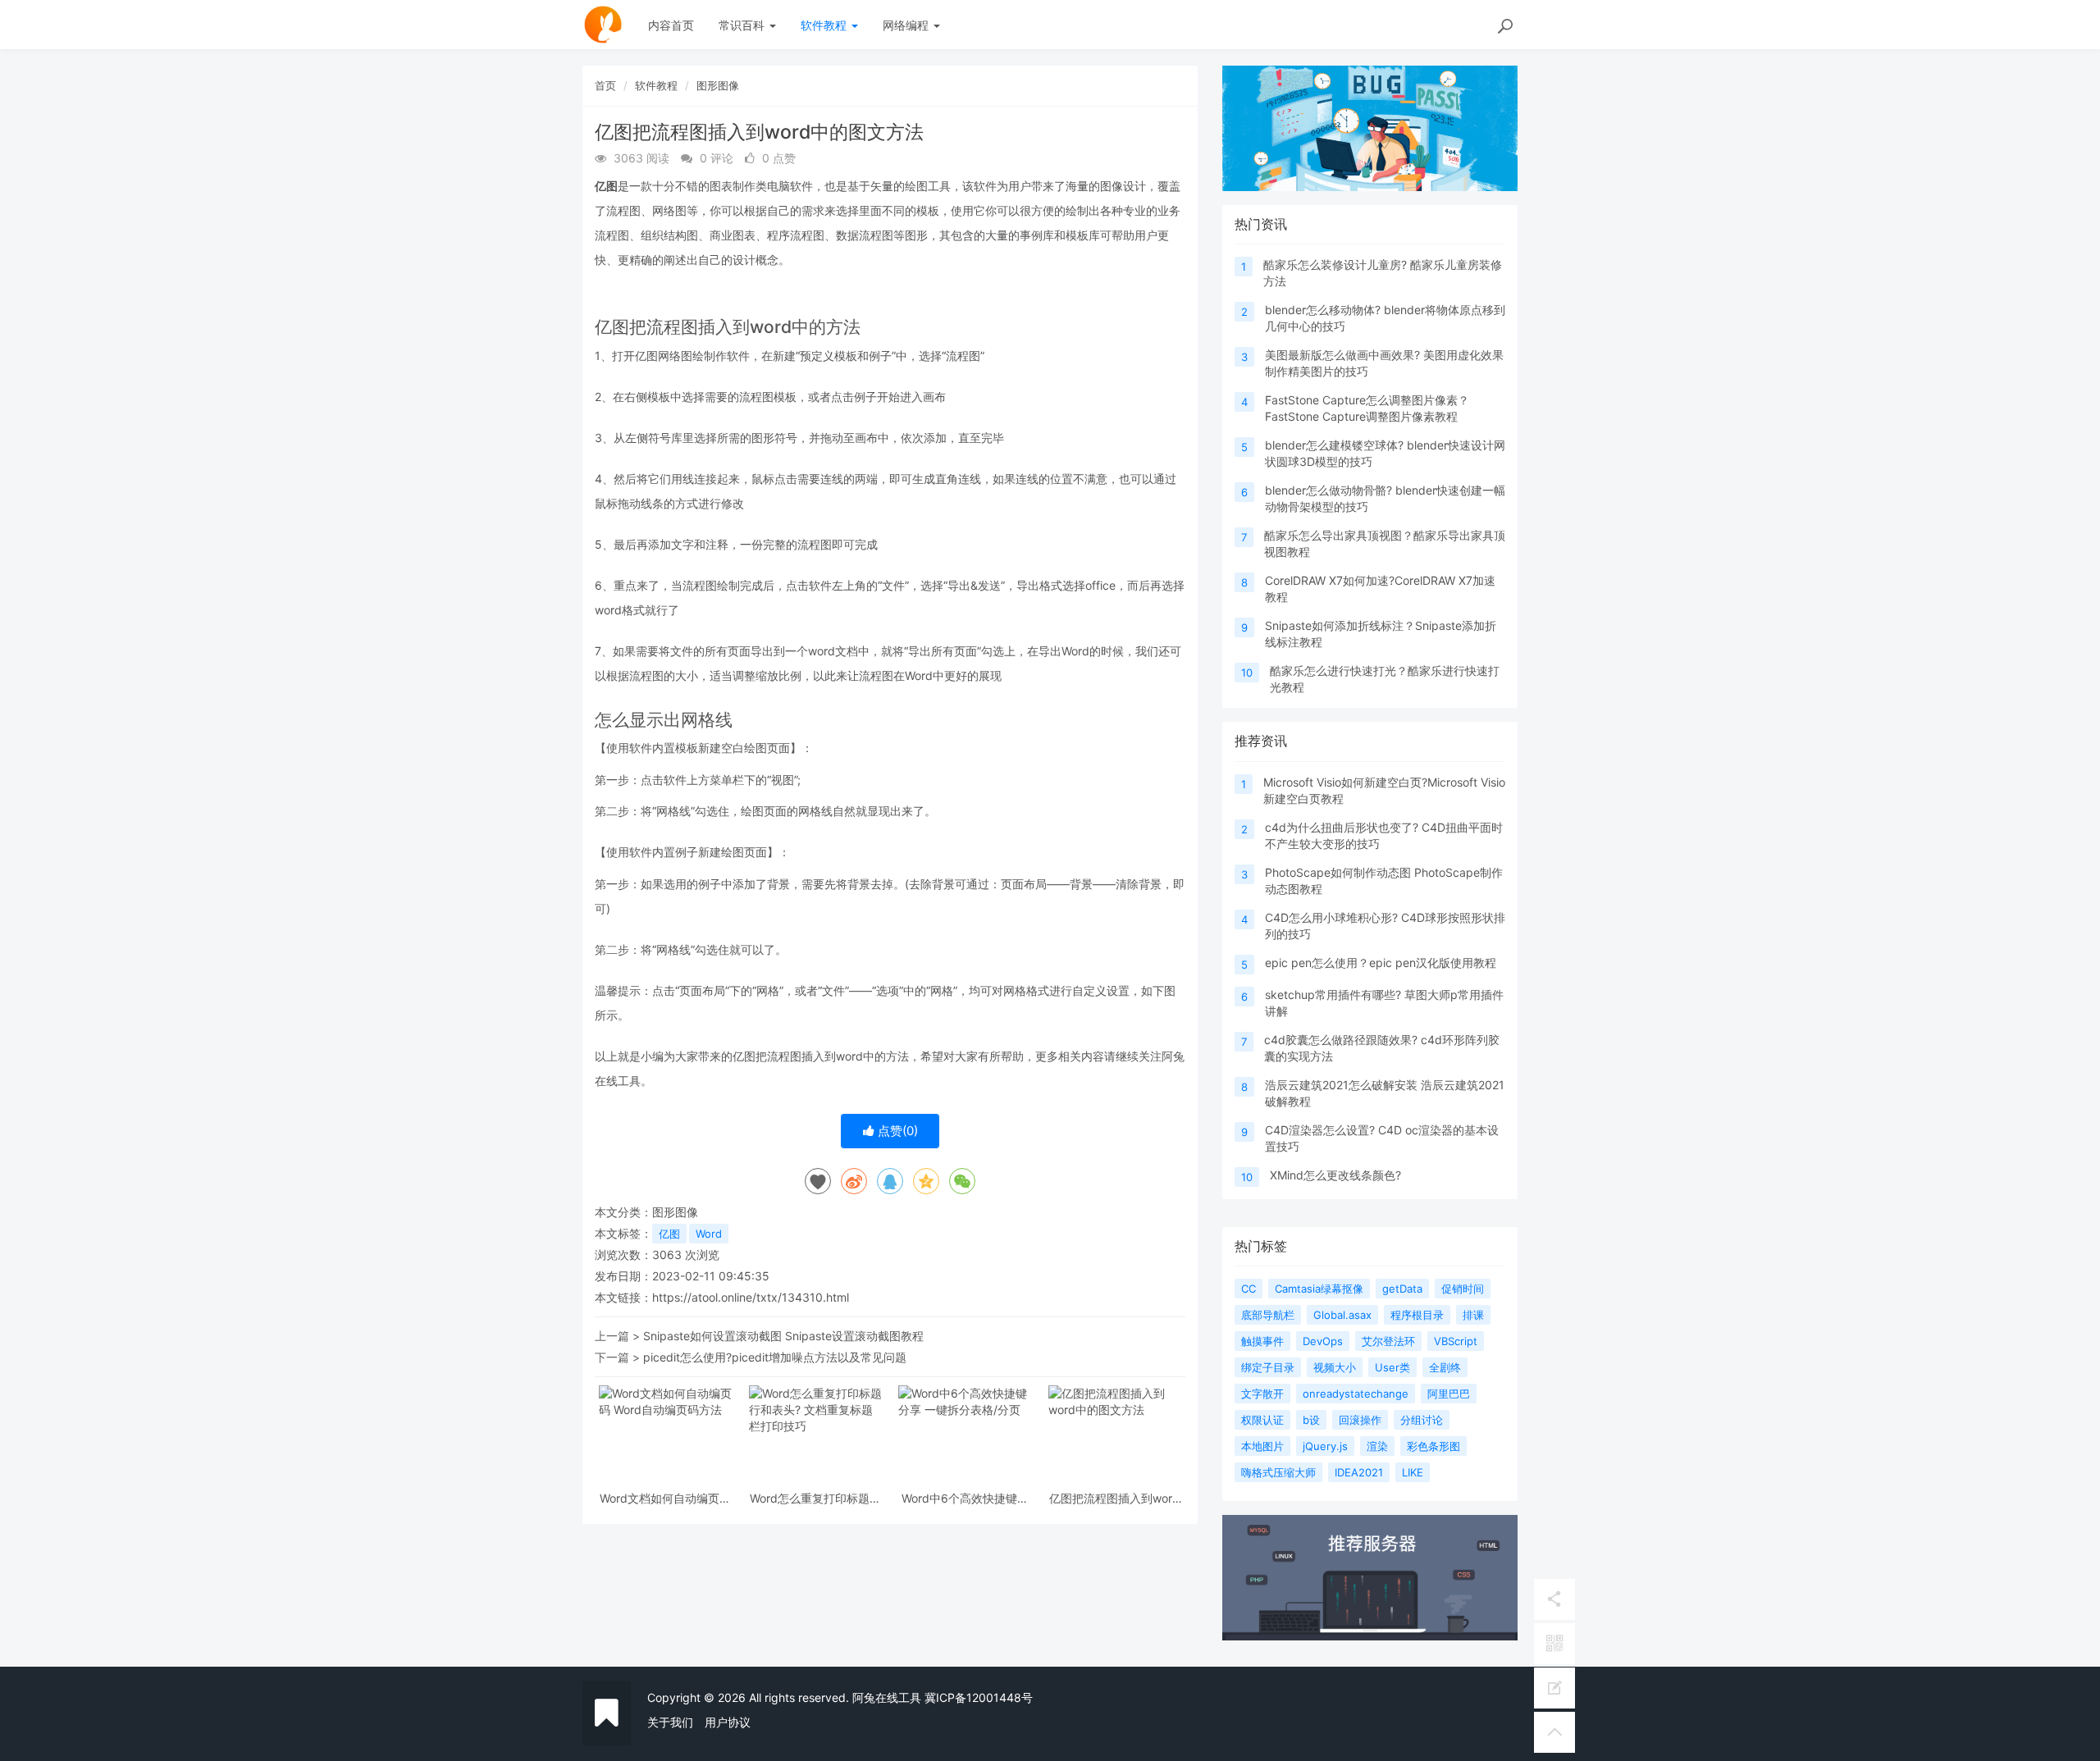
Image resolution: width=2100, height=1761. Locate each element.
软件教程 (825, 25)
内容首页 (671, 25)
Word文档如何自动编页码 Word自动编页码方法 (665, 1498)
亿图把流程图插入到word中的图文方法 (1114, 1498)
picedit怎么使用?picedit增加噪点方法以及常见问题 (775, 1357)
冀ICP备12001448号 (979, 1697)
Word (709, 1234)
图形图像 (718, 85)
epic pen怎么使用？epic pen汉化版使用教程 (1381, 963)
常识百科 (743, 25)
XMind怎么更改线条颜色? (1335, 1175)
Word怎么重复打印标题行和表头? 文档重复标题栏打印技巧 (815, 1498)
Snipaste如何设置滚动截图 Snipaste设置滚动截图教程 (783, 1336)
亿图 (669, 1234)
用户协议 (728, 1722)
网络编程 (907, 25)
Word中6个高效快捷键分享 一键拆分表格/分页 (965, 1498)
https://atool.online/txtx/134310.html (751, 1297)
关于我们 (670, 1722)
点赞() (896, 1131)
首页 (605, 85)
